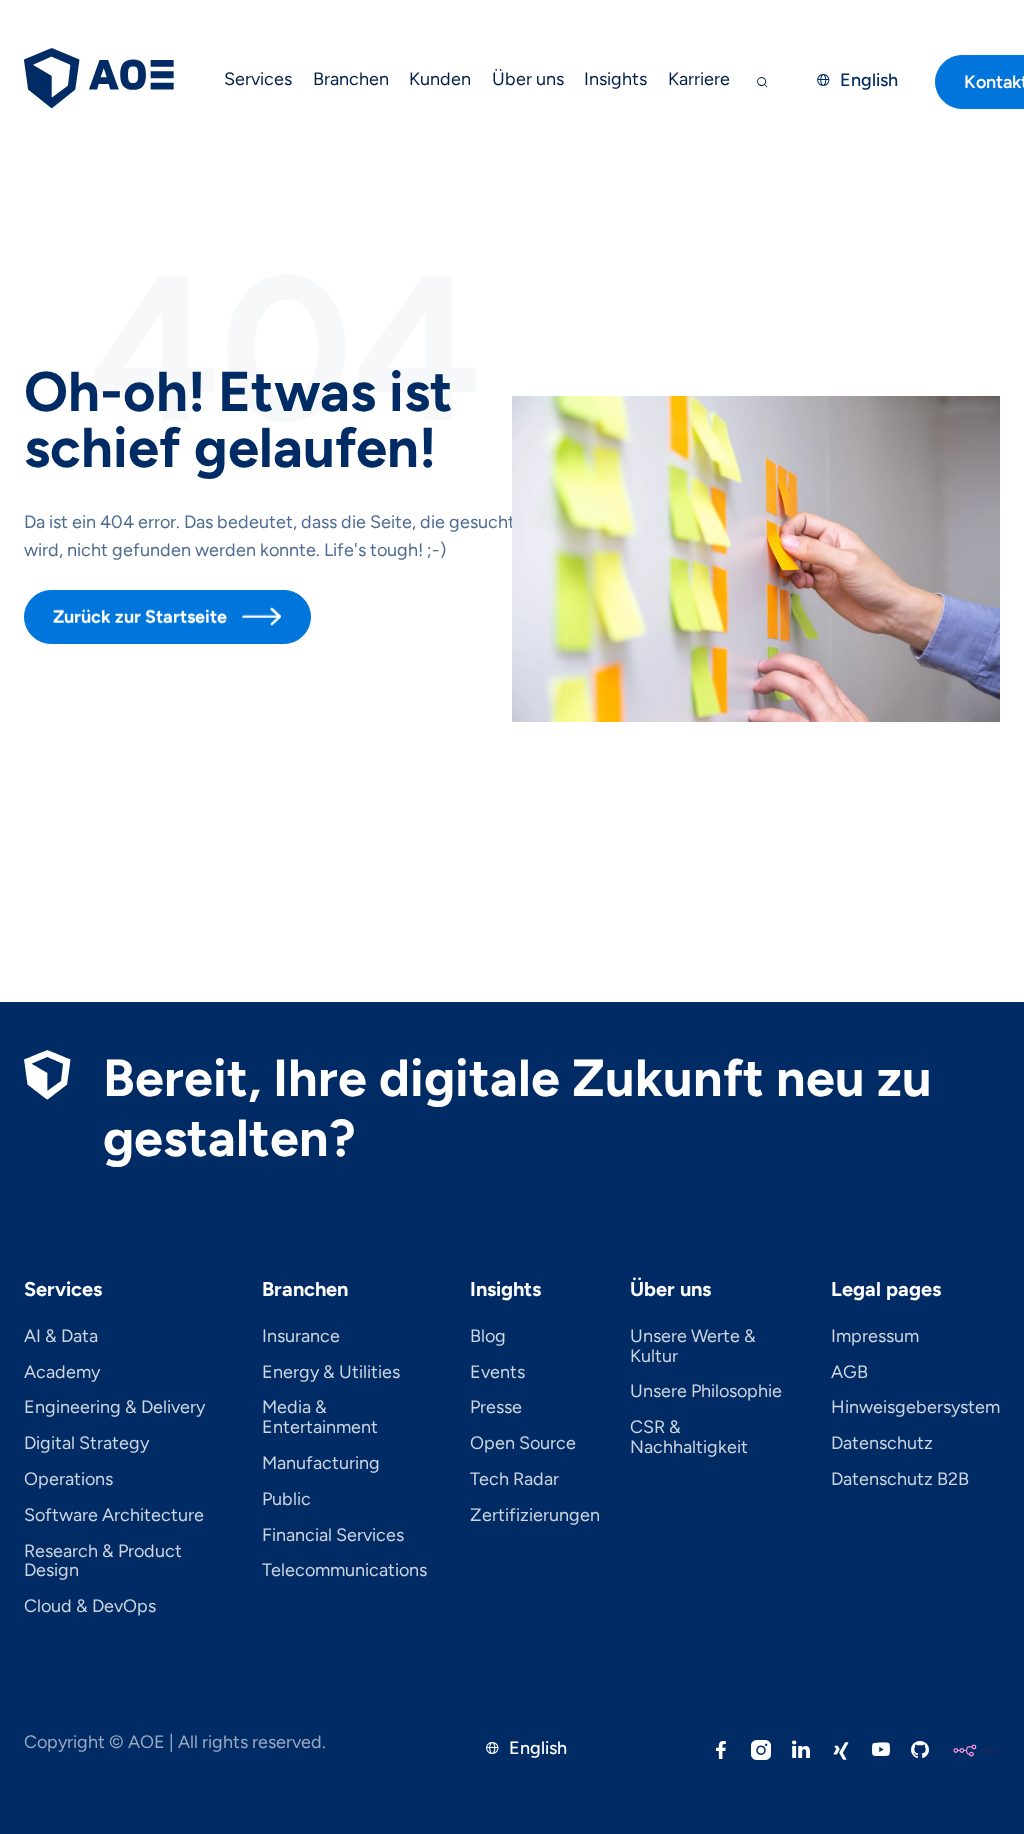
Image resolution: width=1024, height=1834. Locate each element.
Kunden (440, 79)
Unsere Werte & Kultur (693, 1347)
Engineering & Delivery (114, 1408)
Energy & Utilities (331, 1373)
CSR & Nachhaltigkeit (689, 1438)
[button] (258, 82)
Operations (68, 1480)
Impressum (875, 1337)
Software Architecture (114, 1516)
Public (286, 1500)
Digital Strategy (86, 1444)
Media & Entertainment (320, 1418)
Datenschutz (882, 1444)
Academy (62, 1373)
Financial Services (333, 1536)
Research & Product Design (103, 1562)
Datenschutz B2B (900, 1480)
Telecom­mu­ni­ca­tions (344, 1571)
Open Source (523, 1444)
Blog (488, 1337)
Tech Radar (514, 1480)
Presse (496, 1408)
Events (497, 1373)
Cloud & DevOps (90, 1607)
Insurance (301, 1337)
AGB (849, 1373)
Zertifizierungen (535, 1516)
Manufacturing (321, 1464)
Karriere (699, 79)
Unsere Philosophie (706, 1392)
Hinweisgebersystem (915, 1408)
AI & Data (61, 1337)
